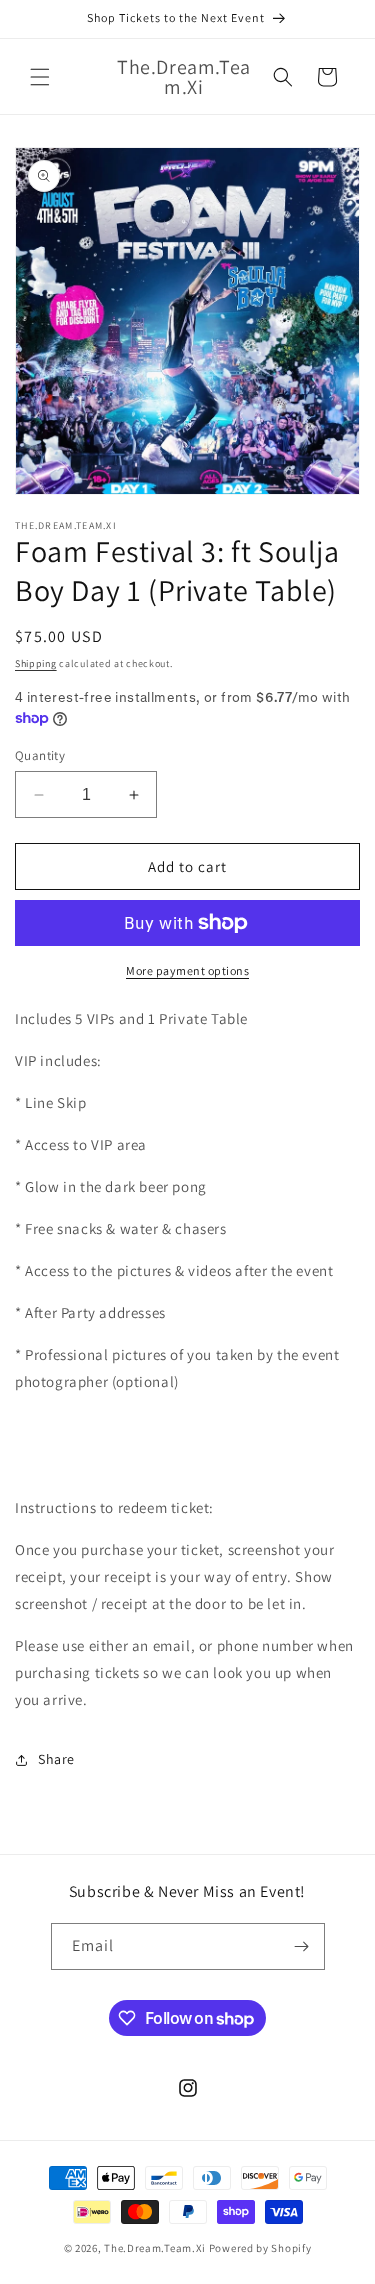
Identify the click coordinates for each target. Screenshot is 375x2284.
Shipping (36, 663)
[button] (40, 77)
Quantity (40, 755)
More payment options (187, 970)
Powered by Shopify (260, 2248)
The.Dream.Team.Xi (155, 2248)
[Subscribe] (302, 1946)
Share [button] (56, 1759)
